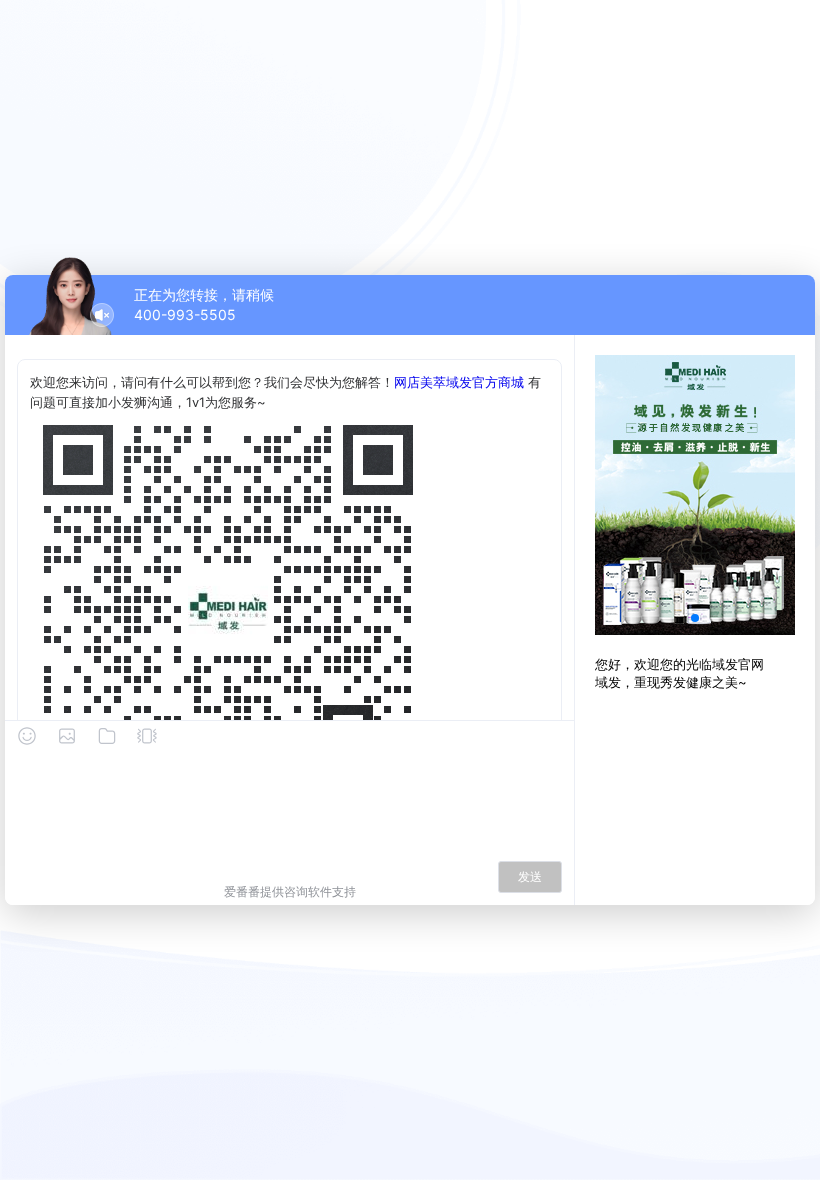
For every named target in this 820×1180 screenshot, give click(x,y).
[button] (695, 618)
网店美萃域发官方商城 (459, 382)
